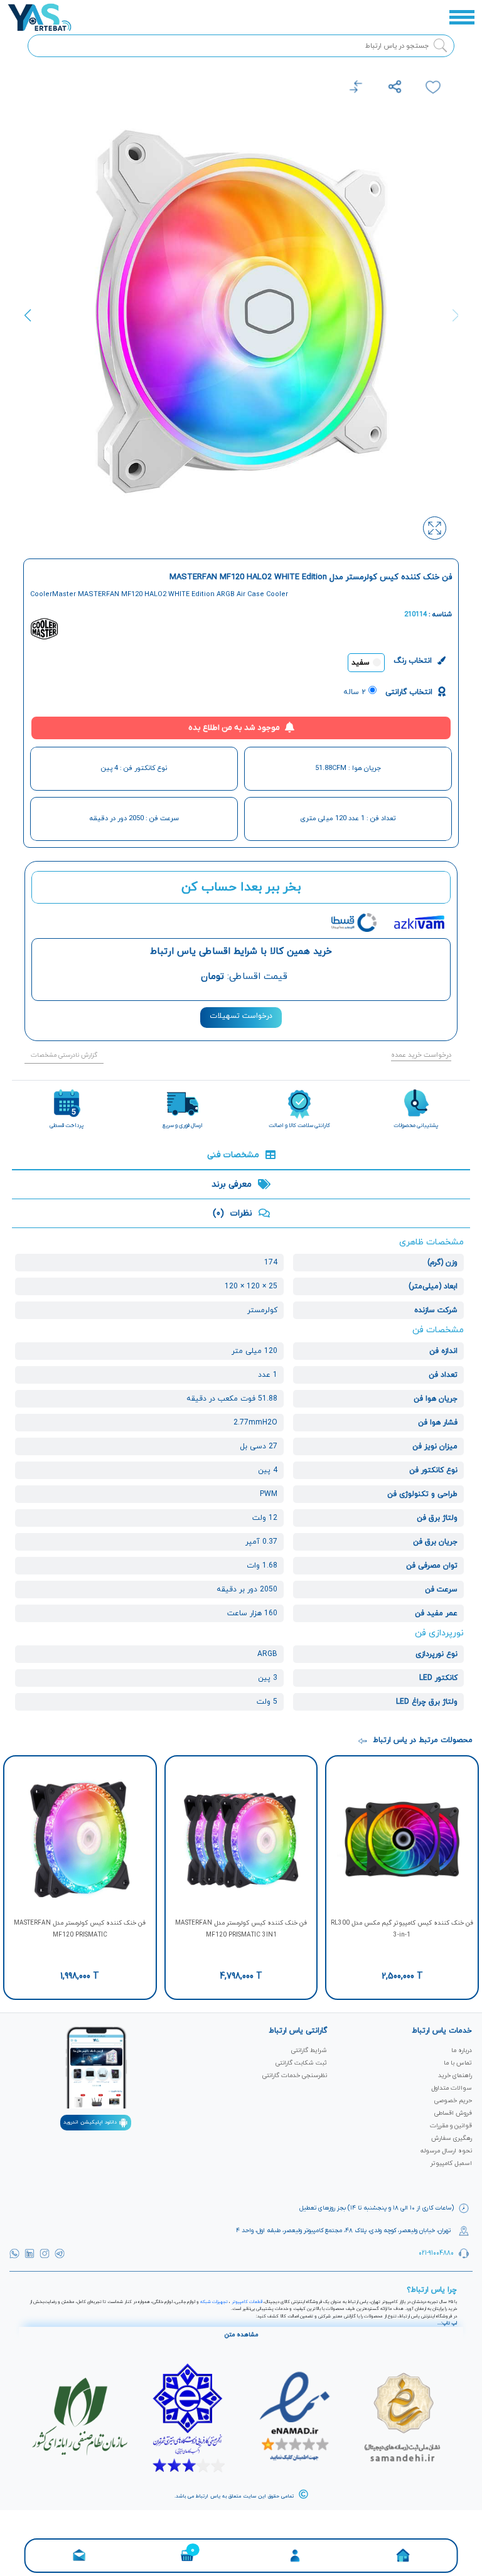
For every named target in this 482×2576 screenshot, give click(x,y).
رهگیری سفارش (452, 2138)
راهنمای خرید (455, 2076)
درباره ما (462, 2050)
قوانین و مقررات (451, 2126)
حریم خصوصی (453, 2101)
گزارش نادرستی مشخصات (64, 1055)
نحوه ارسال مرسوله (446, 2151)
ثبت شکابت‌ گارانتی (301, 2063)
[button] (32, 323)
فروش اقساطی (453, 2113)
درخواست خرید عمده (421, 1055)
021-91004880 (436, 2253)
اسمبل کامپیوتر (451, 2163)
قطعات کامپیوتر (247, 2302)
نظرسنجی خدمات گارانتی (295, 2076)
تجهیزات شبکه (214, 2302)
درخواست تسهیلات (241, 1016)
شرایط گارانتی (309, 2050)
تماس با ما (458, 2063)
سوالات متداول (452, 2088)
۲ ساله (355, 692)
